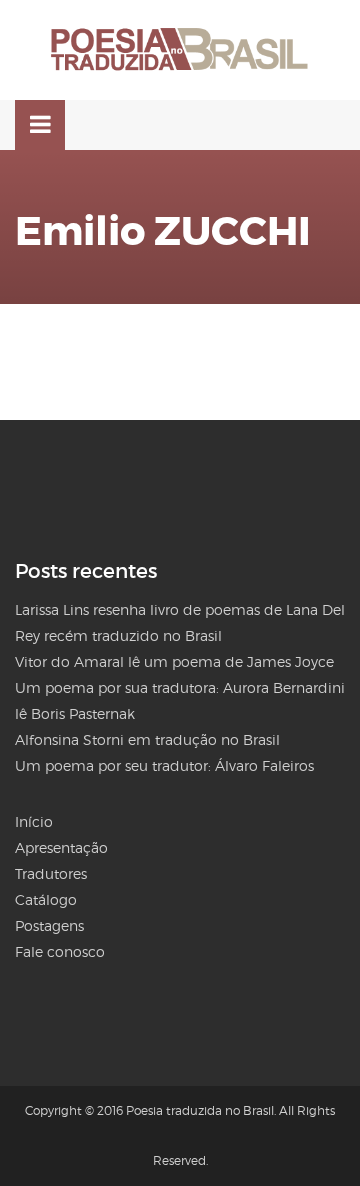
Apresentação (61, 847)
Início (34, 821)
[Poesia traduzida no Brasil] (180, 50)
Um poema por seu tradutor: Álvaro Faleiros (164, 765)
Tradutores (51, 873)
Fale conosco (60, 951)
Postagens (49, 925)
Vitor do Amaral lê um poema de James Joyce (174, 661)
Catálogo (46, 899)
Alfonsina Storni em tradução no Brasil (147, 739)
